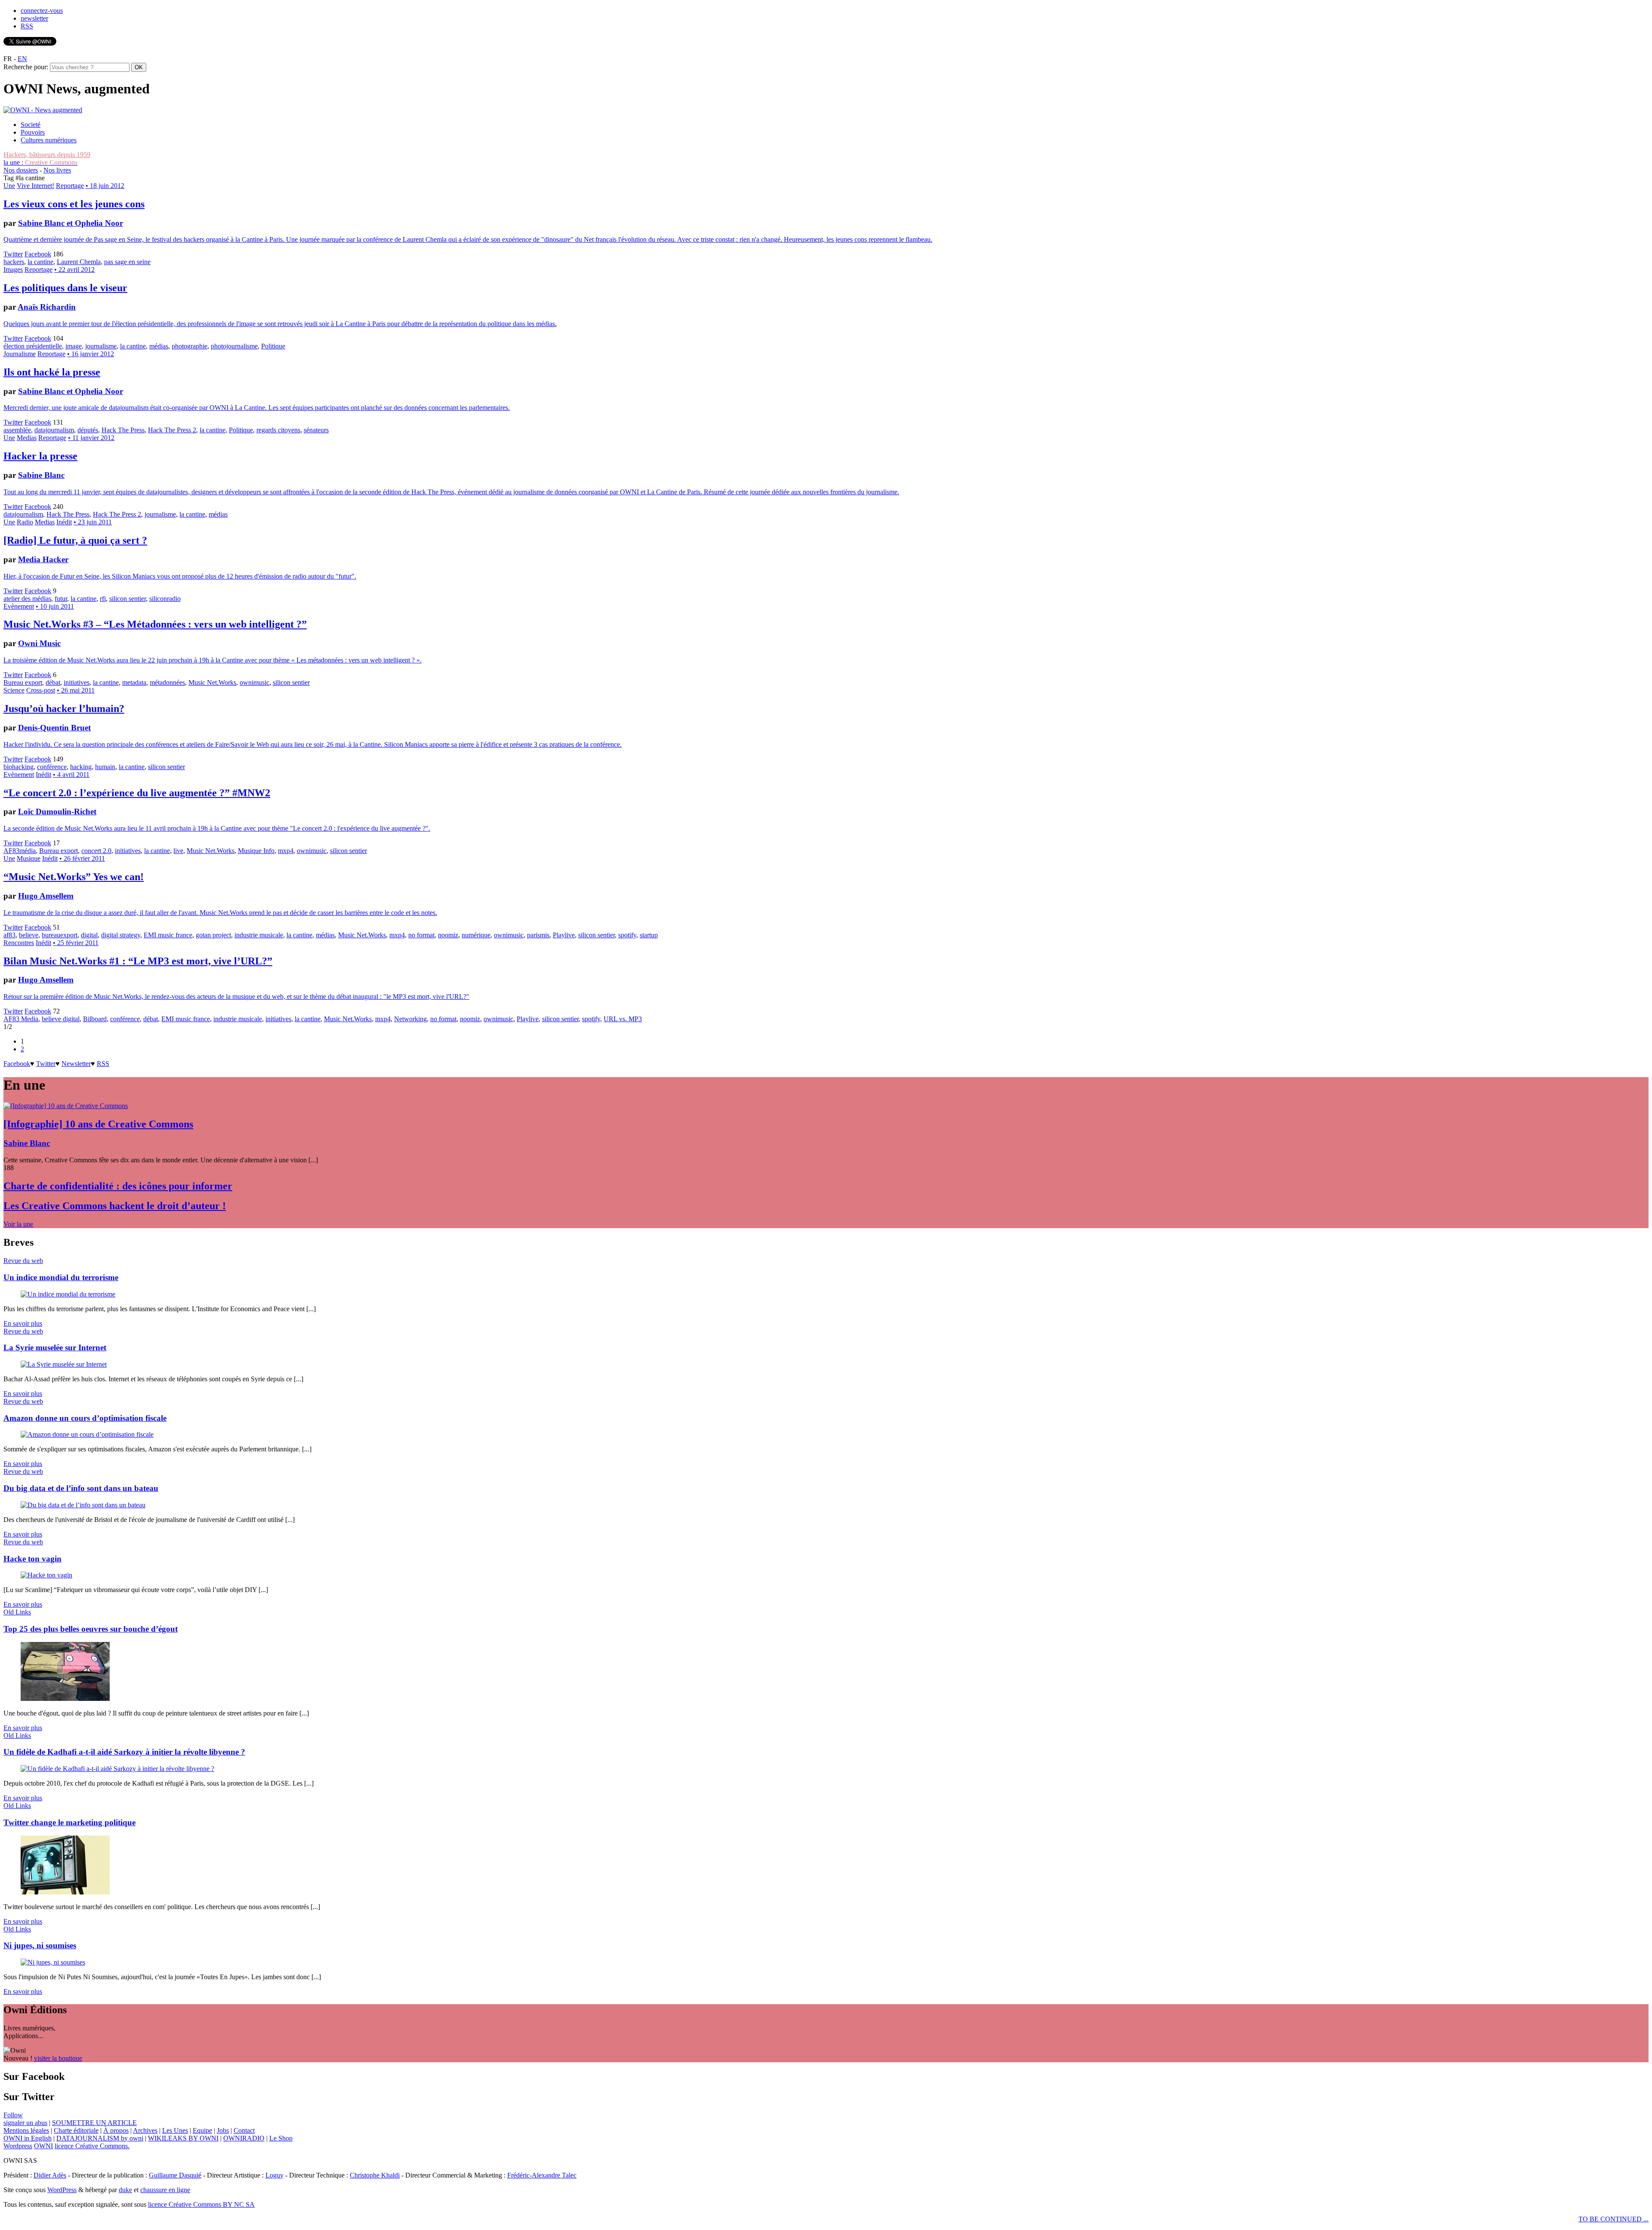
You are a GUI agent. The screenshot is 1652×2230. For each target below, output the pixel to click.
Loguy (274, 2175)
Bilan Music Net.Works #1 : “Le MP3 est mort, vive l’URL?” (138, 961)
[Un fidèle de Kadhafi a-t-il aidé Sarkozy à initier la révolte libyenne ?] (117, 1769)
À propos (116, 2130)
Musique (29, 858)
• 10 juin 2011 (55, 606)
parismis (538, 935)
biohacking (18, 767)
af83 (9, 935)
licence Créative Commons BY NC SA (201, 2204)
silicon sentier (128, 599)
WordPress (62, 2190)
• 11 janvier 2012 (91, 438)
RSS (27, 26)
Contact (244, 2130)
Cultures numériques (49, 140)
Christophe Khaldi (375, 2175)
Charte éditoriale (76, 2130)
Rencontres (19, 943)
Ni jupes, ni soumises (40, 1945)
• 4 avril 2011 (71, 775)
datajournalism (54, 430)
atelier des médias (27, 599)
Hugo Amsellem (46, 896)
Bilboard (95, 1019)
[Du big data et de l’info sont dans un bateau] (83, 1505)
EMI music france (168, 935)
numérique (476, 935)
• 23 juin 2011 (93, 522)
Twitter (13, 254)
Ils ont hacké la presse (52, 372)
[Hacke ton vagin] (46, 1575)
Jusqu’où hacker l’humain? (64, 708)
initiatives (77, 682)
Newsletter (76, 1064)
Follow (13, 2115)
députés (88, 430)
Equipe (202, 2130)
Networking (410, 1019)
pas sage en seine (127, 262)
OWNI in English (28, 2138)
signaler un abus (25, 2123)
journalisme (101, 346)
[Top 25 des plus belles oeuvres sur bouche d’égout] (65, 1699)
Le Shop (281, 2138)
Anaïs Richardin (47, 307)
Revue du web (23, 1261)
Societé (31, 125)
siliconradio (165, 599)
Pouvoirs (33, 132)
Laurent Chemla (79, 262)
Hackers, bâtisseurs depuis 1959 (47, 155)
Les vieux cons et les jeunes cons (74, 204)
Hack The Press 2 (172, 430)
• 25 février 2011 (76, 943)
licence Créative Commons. (92, 2146)
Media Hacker (43, 559)
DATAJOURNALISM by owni (100, 2138)
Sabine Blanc (41, 475)
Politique (273, 346)
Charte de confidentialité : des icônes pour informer (118, 1186)
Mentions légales (26, 2130)
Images (13, 270)
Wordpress (18, 2146)
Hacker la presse (40, 456)
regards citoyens (278, 430)
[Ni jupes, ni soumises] (53, 1962)
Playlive (564, 935)
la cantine (40, 262)
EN (22, 59)
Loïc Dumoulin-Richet (57, 812)
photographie (190, 346)
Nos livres (57, 170)
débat (53, 682)
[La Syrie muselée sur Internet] (64, 1364)
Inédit (64, 522)
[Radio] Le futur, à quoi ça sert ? (75, 540)
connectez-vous (42, 11)
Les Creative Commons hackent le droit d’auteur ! (115, 1206)
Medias (27, 438)
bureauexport (60, 935)
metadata (134, 682)
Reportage (70, 186)
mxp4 (286, 851)
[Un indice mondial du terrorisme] (68, 1294)
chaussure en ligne (165, 2190)
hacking (81, 767)
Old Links (17, 1612)
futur (61, 599)
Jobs (223, 2130)
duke (125, 2190)
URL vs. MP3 (623, 1019)
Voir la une (18, 1224)
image (74, 346)
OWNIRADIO (244, 2138)
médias (159, 346)
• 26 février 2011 (82, 858)
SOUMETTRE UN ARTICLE (94, 2123)
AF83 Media (21, 1019)
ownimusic (254, 682)
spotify (627, 935)
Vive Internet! (35, 186)
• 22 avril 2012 (74, 270)
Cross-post (41, 690)
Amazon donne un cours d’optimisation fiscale (85, 1418)
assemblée (17, 430)
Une (9, 186)
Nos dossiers (21, 170)
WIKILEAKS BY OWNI (183, 2138)
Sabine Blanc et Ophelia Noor (71, 223)
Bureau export (23, 682)
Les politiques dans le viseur (65, 288)
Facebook (38, 254)
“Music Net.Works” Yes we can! (74, 877)
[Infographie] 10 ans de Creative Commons (98, 1124)
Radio (25, 522)
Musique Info (256, 851)
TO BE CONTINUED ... (1613, 2219)
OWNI (43, 2146)
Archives (145, 2130)
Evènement (19, 606)
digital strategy (121, 935)
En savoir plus (23, 1323)
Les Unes (175, 2130)
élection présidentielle (33, 346)
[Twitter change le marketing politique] (65, 1892)
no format (421, 935)
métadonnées (167, 682)
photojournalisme (234, 346)
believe (29, 935)
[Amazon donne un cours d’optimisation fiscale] (87, 1434)
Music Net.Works (212, 682)
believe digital (61, 1019)
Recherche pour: (26, 67)
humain (105, 767)
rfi (103, 599)
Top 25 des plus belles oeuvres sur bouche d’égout (91, 1629)
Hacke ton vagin (32, 1559)
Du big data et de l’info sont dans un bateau (81, 1488)
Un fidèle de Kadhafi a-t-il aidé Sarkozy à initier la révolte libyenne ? (124, 1752)
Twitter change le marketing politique (69, 1822)
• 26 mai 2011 (76, 690)
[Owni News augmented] (43, 110)
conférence (52, 767)
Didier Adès (50, 2175)
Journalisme (20, 354)
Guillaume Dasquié (175, 2175)
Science (14, 690)
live (178, 851)
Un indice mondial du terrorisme (61, 1277)
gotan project (213, 935)
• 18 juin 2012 (105, 186)
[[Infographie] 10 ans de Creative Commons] (66, 1106)
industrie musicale (259, 935)
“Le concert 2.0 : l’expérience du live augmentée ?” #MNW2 (137, 793)
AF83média (20, 851)
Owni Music (39, 643)
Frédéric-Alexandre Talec (542, 2175)
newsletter (34, 18)
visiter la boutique (58, 2058)
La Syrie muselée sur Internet (55, 1348)
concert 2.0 (96, 851)
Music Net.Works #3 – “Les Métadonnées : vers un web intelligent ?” (155, 624)
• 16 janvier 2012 (91, 354)
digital (89, 935)
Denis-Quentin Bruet (54, 728)
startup (649, 935)
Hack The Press (123, 430)
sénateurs (316, 430)
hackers (14, 262)
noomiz (448, 935)
